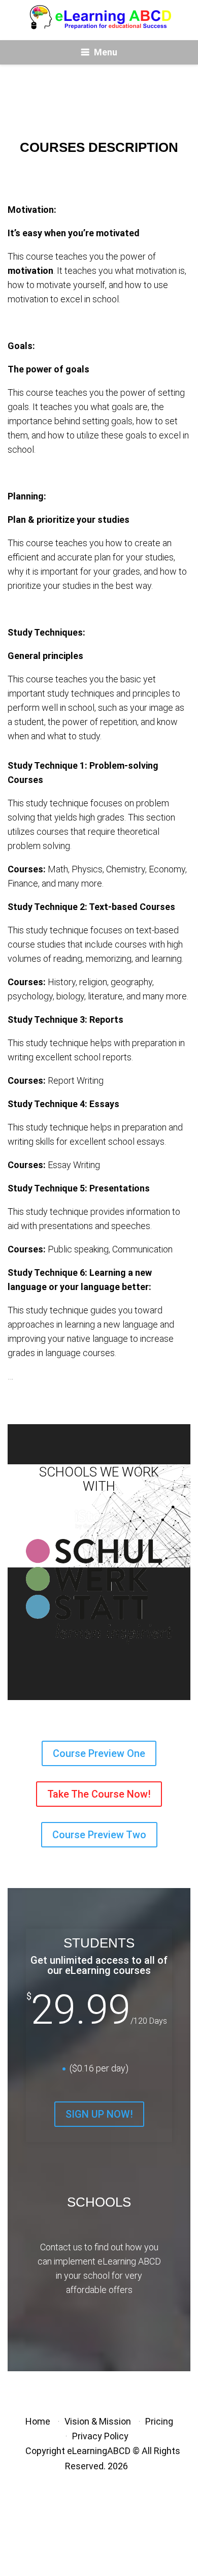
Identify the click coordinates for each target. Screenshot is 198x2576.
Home (38, 2421)
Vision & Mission (98, 2421)
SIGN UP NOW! (99, 2114)
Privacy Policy (100, 2436)
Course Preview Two (99, 1835)
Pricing (159, 2421)
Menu (106, 52)
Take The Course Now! (99, 1794)
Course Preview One (99, 1753)
